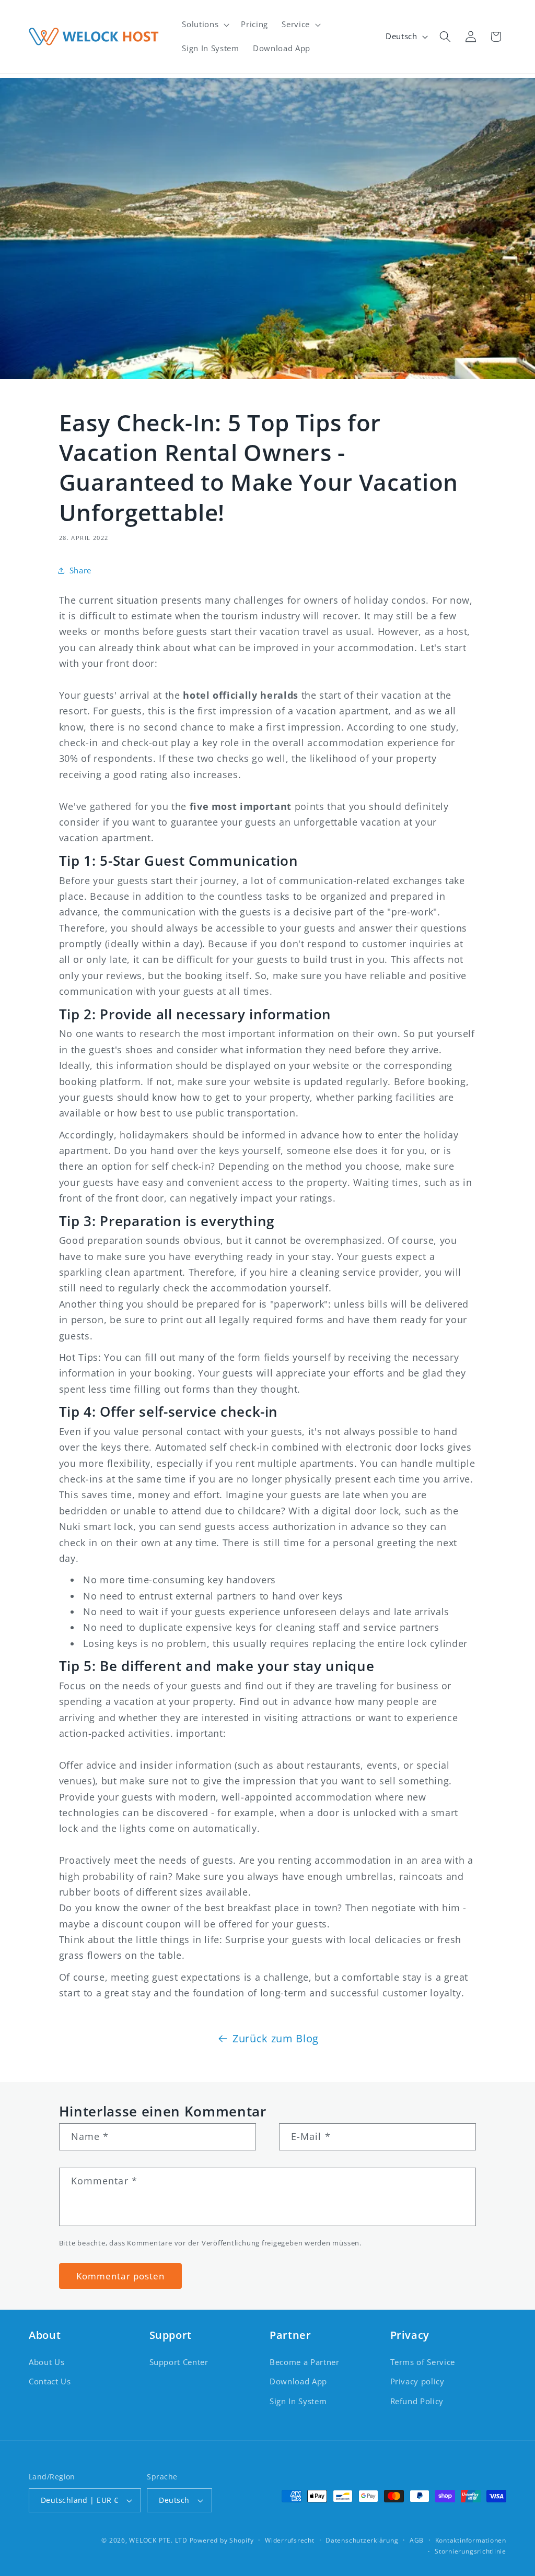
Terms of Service (423, 2362)
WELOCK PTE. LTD (158, 2540)
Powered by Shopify (222, 2540)
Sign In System (298, 2401)
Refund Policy (417, 2401)
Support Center (179, 2362)
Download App (298, 2381)
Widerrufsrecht (290, 2540)
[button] (205, 25)
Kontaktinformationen (471, 2540)
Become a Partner (305, 2362)
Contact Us (50, 2381)
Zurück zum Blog (276, 2038)
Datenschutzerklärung (362, 2540)
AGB (417, 2540)
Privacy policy (417, 2381)
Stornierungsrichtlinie (470, 2551)
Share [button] (80, 571)
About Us (46, 2362)
